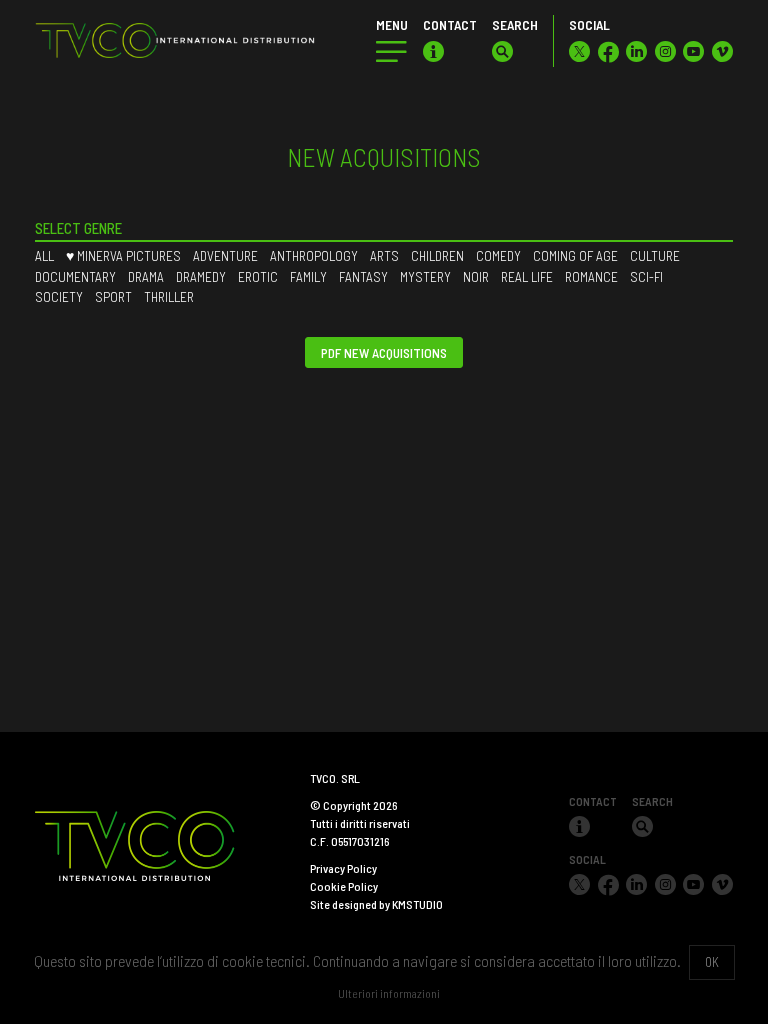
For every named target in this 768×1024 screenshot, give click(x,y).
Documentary (75, 276)
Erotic (258, 276)
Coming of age (575, 255)
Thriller (169, 296)
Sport (113, 296)
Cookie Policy (344, 886)
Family (308, 276)
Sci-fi (646, 276)
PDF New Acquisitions (384, 352)
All (44, 255)
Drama (146, 276)
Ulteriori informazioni (389, 993)
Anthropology (314, 255)
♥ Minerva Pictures (123, 255)
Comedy (498, 255)
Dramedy (201, 276)
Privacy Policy (343, 868)
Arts (384, 255)
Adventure (225, 255)
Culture (655, 255)
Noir (476, 276)
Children (437, 255)
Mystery (425, 276)
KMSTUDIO (417, 904)
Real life (527, 276)
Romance (591, 276)
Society (59, 296)
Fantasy (363, 276)
